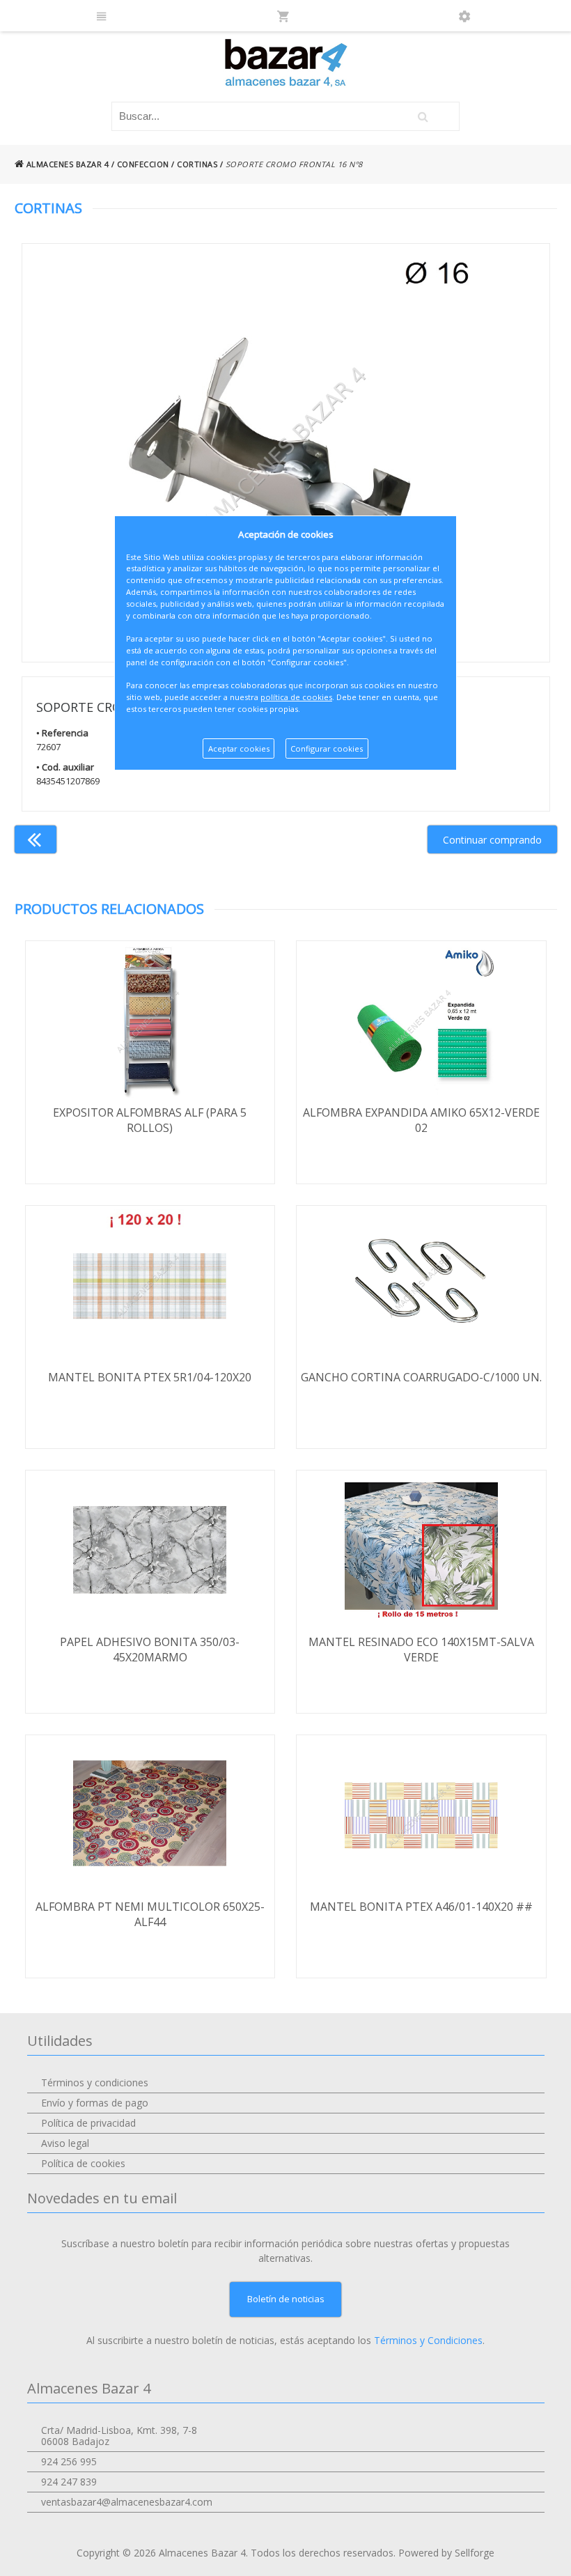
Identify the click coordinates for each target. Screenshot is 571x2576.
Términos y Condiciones (428, 2340)
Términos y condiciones (95, 2082)
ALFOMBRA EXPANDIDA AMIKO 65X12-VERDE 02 (421, 1120)
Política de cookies (83, 2163)
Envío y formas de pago (95, 2103)
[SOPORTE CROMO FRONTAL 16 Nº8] (286, 453)
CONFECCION (143, 164)
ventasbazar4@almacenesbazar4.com (127, 2502)
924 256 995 (69, 2461)
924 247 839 (69, 2482)
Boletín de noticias (286, 2299)
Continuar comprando (492, 840)
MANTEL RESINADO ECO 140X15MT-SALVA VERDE (421, 1650)
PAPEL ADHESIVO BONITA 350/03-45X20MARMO (150, 1650)
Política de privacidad (88, 2123)
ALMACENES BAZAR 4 (66, 164)
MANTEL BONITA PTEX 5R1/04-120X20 (150, 1377)
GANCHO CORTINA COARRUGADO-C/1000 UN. (421, 1377)
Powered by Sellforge (446, 2553)
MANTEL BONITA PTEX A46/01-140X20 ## (421, 1907)
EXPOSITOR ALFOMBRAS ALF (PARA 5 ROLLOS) (150, 1120)
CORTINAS (197, 164)
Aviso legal (65, 2143)
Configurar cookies (327, 748)
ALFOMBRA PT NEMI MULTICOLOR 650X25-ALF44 (150, 1914)
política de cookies (296, 697)
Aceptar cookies (239, 748)
